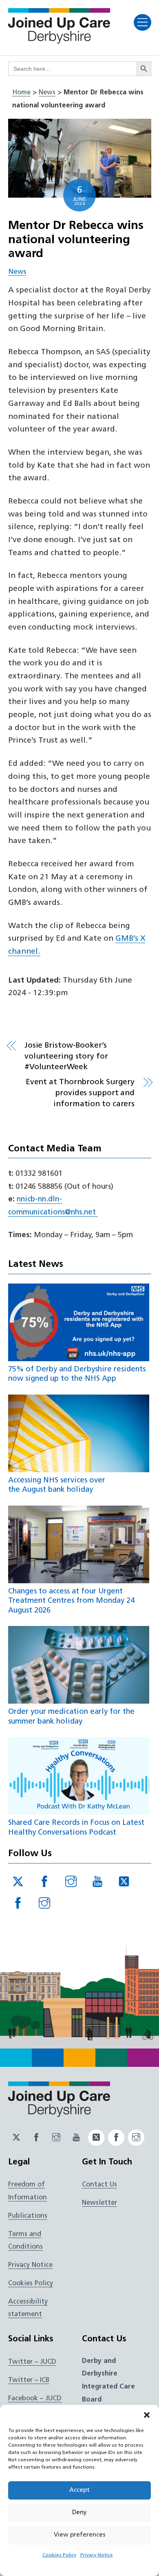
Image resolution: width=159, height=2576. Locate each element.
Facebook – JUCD (35, 2399)
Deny (79, 2513)
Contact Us (99, 2185)
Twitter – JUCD (32, 2362)
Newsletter (99, 2203)
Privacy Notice (97, 2555)
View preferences (80, 2535)
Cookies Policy (59, 2555)
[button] (147, 2415)
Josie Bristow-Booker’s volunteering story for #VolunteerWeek (66, 1057)
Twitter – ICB (29, 2380)
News (47, 93)
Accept (79, 2490)
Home (21, 93)
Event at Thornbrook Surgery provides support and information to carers (80, 1093)
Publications (28, 2216)
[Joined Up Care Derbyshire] (59, 41)
